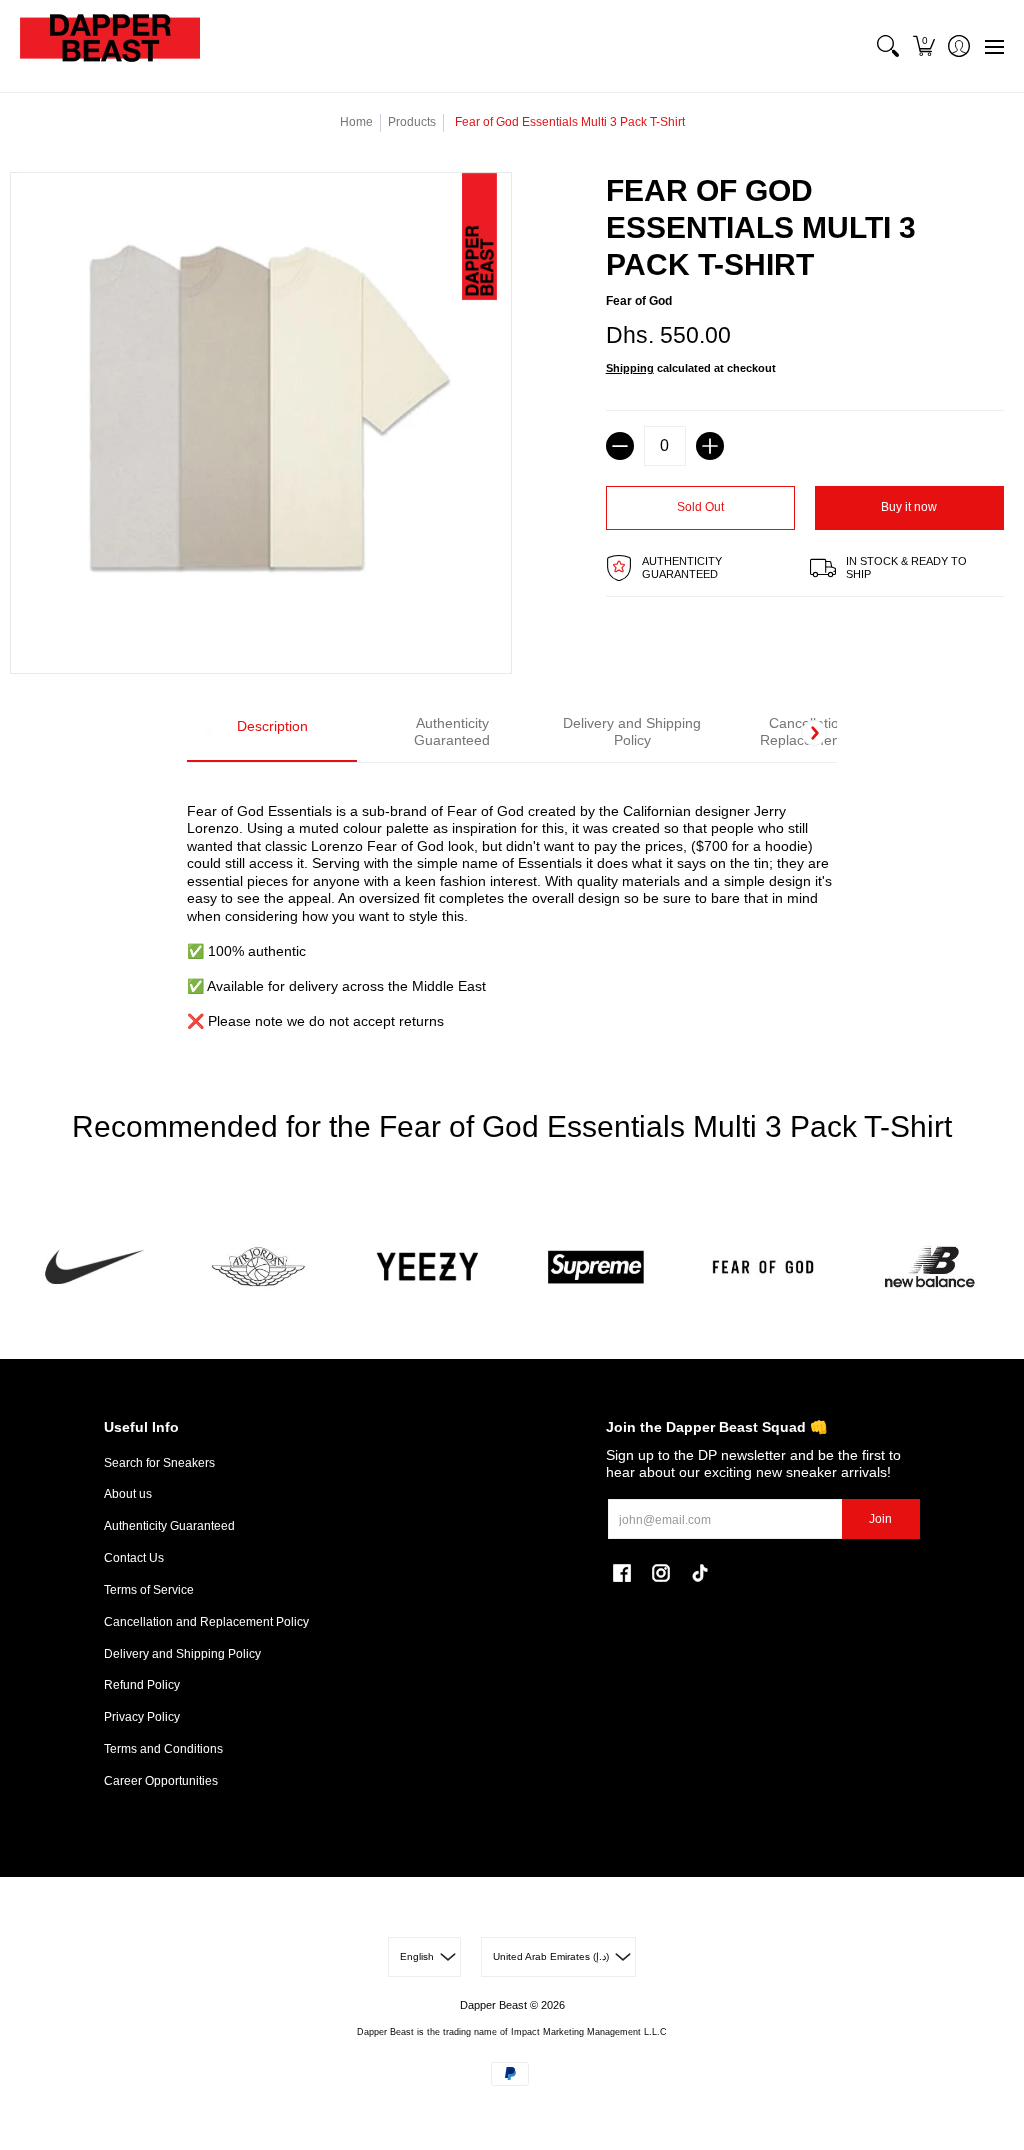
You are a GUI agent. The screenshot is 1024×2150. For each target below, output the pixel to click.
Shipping (630, 368)
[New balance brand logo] (930, 1267)
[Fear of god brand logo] (762, 1267)
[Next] (814, 733)
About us (128, 1494)
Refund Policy (142, 1685)
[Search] (888, 46)
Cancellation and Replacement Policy (206, 1622)
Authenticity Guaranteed (169, 1526)
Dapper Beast (493, 2005)
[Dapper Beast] (110, 46)
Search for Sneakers (159, 1463)
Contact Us (134, 1558)
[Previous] (210, 733)
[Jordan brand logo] (260, 1267)
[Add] (710, 446)
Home (356, 122)
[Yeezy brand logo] (428, 1267)
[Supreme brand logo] (595, 1267)
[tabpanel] (511, 905)
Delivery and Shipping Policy (182, 1654)
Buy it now (909, 507)
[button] (923, 46)
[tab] (272, 733)
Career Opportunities (161, 1781)
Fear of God (639, 301)
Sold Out (700, 507)
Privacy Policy (142, 1717)
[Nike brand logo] (93, 1267)
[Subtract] (620, 446)
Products (412, 122)
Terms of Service (149, 1590)
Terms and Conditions (163, 1749)
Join (880, 1519)
